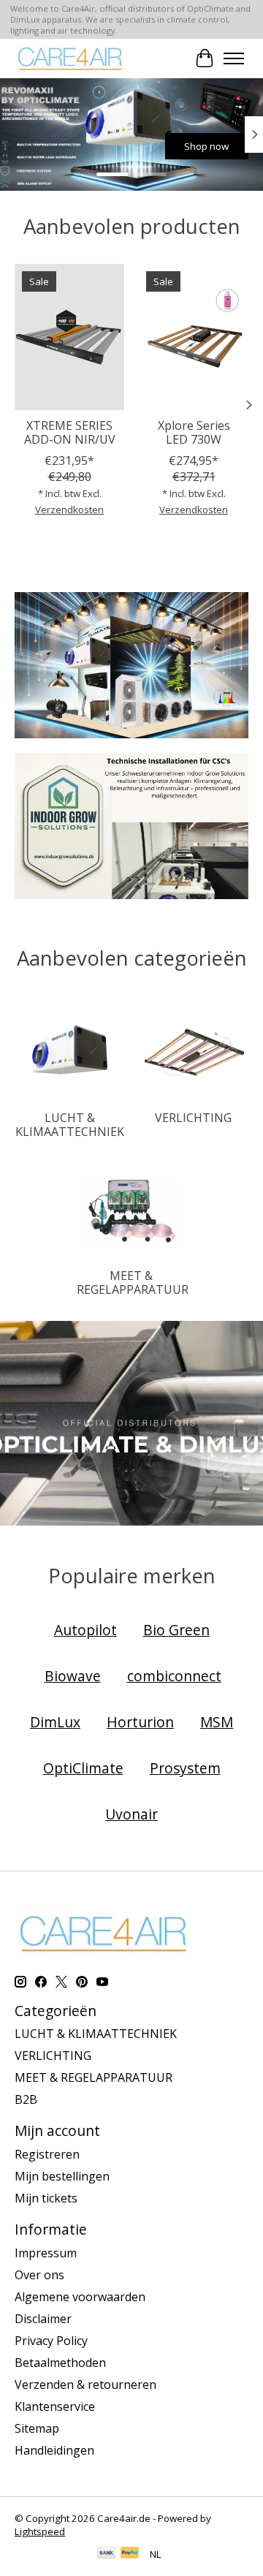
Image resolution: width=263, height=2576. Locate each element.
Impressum (46, 2253)
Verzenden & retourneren (85, 2384)
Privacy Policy (51, 2341)
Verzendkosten (69, 509)
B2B (26, 2099)
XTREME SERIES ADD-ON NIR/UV (70, 432)
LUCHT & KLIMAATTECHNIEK (70, 1125)
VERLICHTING (193, 1118)
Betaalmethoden (60, 2363)
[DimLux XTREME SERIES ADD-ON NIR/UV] (69, 337)
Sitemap (37, 2428)
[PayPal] (130, 2554)
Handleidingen (54, 2450)
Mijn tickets (46, 2198)
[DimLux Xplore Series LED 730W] (194, 337)
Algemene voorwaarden (80, 2297)
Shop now (206, 146)
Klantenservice (55, 2406)
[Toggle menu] (234, 58)
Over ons (39, 2275)
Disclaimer (43, 2319)
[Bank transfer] (107, 2554)
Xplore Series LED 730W (194, 432)
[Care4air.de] (70, 58)
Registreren (47, 2154)
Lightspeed (40, 2531)
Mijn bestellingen (62, 2176)
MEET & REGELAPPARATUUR (133, 1283)
